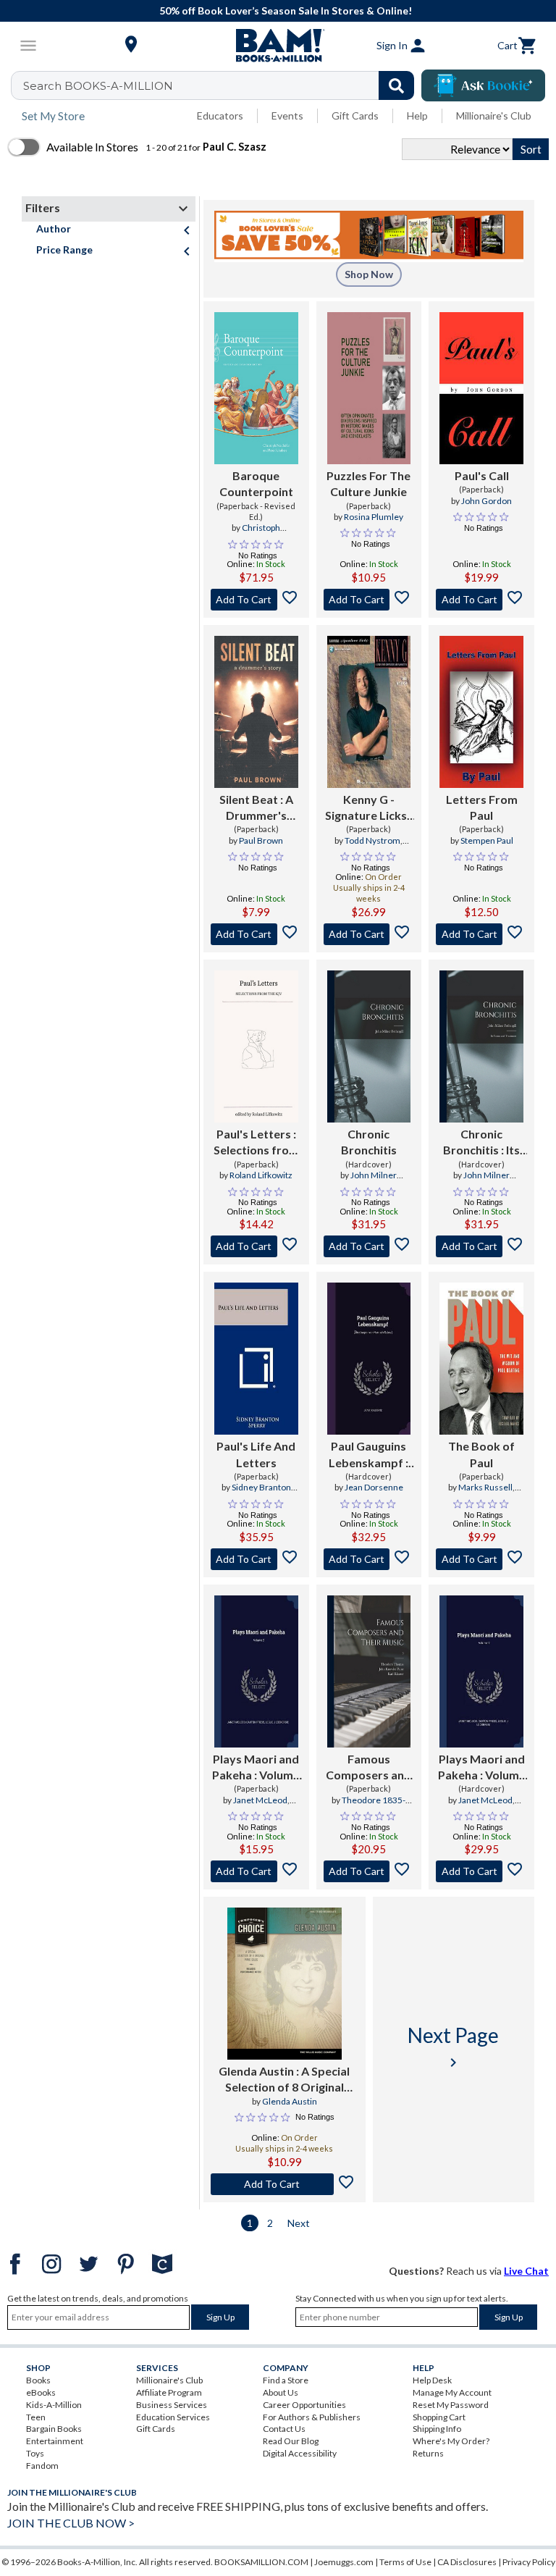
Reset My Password (451, 2405)
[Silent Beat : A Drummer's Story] (256, 712)
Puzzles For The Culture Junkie (368, 483)
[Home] (278, 46)
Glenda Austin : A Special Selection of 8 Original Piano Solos (284, 2080)
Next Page (453, 2047)
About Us (281, 2392)
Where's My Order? (451, 2441)
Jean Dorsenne (374, 1487)
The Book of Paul (481, 1454)
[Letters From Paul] (481, 712)
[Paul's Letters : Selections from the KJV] (256, 1046)
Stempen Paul (487, 840)
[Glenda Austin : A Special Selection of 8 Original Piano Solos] (285, 1984)
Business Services (172, 2405)
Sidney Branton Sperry (261, 1493)
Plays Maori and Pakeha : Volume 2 (256, 1768)
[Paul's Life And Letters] (256, 1359)
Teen (36, 2417)
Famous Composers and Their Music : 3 (368, 1768)
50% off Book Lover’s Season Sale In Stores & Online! (286, 11)
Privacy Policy (529, 2562)
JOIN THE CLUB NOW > (71, 2523)
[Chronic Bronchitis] (369, 1046)
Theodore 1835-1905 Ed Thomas (366, 1806)
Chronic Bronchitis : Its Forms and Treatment (481, 1143)
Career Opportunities (304, 2405)
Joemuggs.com (344, 2562)
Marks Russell (485, 1487)
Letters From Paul (482, 807)
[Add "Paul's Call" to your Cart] (481, 600)
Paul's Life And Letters (256, 1454)
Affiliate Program (169, 2392)
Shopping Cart (439, 2417)
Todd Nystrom (372, 840)
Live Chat (526, 2271)
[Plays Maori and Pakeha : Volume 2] (256, 1671)
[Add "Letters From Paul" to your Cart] (481, 934)
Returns (428, 2453)
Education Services (173, 2417)
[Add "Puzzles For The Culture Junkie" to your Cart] (369, 600)
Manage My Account (452, 2392)
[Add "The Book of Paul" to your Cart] (481, 1559)
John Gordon (486, 501)
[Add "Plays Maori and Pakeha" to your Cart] (256, 1871)
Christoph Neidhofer (252, 534)
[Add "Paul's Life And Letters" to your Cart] (256, 1559)
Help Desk (432, 2380)
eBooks (41, 2392)
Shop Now (369, 274)
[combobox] (222, 85)
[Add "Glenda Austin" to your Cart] (285, 2184)
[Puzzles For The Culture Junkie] (369, 388)
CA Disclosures (467, 2562)
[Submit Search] (396, 85)
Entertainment (55, 2441)
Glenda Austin (290, 2101)
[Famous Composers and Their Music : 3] (369, 1671)
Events (287, 116)
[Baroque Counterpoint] (256, 388)
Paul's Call (482, 475)
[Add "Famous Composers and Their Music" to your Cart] (369, 1871)
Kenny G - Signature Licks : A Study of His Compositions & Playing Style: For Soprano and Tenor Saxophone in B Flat (369, 808)
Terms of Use (405, 2562)
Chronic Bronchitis (369, 1142)
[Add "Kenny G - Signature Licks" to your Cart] (369, 934)
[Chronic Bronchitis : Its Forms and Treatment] (481, 1046)
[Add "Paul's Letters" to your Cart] (256, 1246)
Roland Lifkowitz (261, 1175)
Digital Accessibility (300, 2453)
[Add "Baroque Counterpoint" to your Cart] (256, 600)
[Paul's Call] (481, 388)
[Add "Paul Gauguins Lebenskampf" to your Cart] (369, 1559)
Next (299, 2223)
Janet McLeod (260, 1800)
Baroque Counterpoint (256, 483)
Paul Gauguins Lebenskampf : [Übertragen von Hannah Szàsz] (368, 1455)
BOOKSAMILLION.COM (261, 2562)
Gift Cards (355, 116)
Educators (220, 116)
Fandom (42, 2466)
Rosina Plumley (374, 517)
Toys (35, 2453)
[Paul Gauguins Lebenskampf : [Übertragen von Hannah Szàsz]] (369, 1359)
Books (38, 2380)
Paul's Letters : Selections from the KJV (256, 1143)
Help (417, 116)
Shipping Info (437, 2429)
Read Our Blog (291, 2441)
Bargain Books (54, 2429)
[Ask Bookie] (483, 85)
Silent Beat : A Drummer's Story (256, 808)
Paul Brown (261, 840)
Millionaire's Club (494, 116)
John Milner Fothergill (373, 1181)
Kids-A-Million (54, 2405)
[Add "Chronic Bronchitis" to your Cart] (369, 1246)
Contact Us (284, 2429)
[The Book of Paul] (481, 1359)
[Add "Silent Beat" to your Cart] (256, 934)
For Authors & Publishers (312, 2417)
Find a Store (286, 2380)
